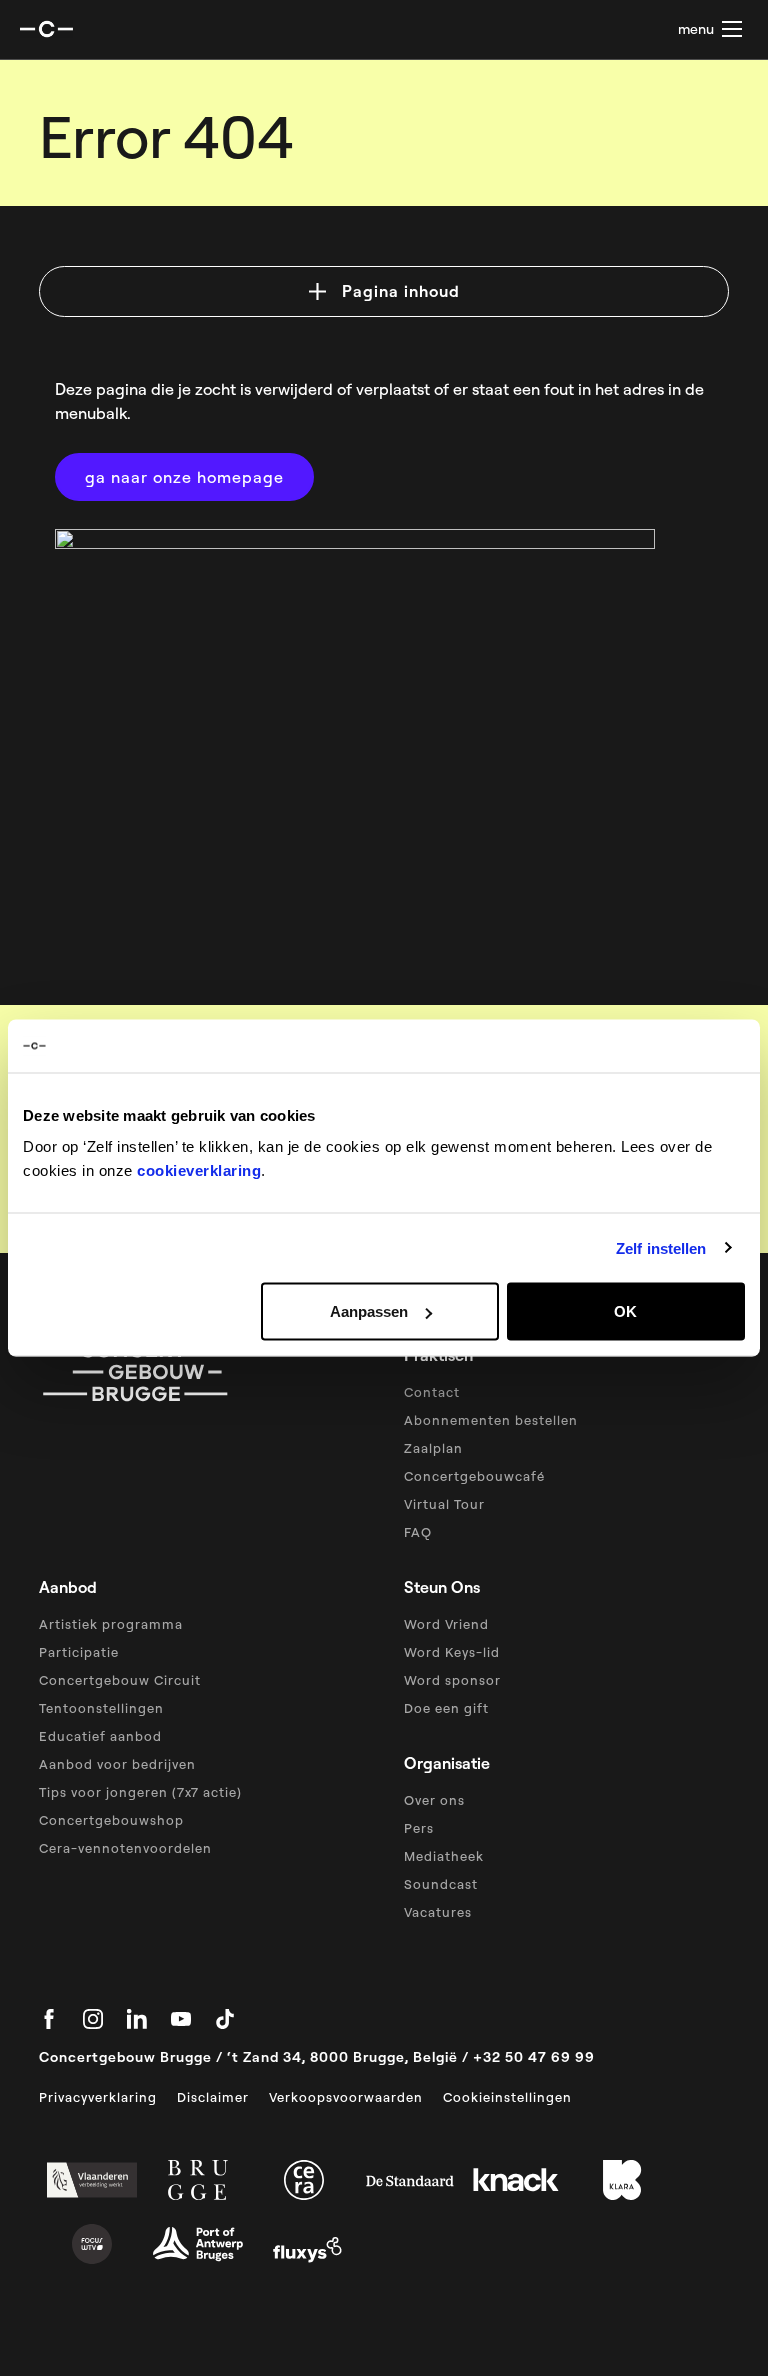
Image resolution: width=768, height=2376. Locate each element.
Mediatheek (444, 1856)
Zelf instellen (661, 1247)
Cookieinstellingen (507, 2097)
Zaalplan (433, 1448)
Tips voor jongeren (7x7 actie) (140, 1792)
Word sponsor (452, 1680)
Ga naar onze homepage (184, 477)
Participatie (79, 1652)
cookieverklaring (199, 1170)
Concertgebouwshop (111, 1820)
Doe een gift (446, 1708)
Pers (419, 1828)
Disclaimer (213, 2097)
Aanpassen (369, 1311)
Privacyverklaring (98, 2097)
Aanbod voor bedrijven (117, 1764)
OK (625, 1311)
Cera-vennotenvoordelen (125, 1848)
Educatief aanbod (100, 1736)
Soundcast (441, 1884)
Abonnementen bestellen (491, 1420)
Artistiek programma (111, 1624)
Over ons (434, 1800)
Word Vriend (446, 1624)
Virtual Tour (444, 1504)
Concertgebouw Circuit (120, 1680)
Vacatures (438, 1912)
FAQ (418, 1532)
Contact (432, 1392)
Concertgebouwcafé (474, 1476)
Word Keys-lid (452, 1652)
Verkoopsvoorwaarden (346, 2097)
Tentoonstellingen (101, 1708)
